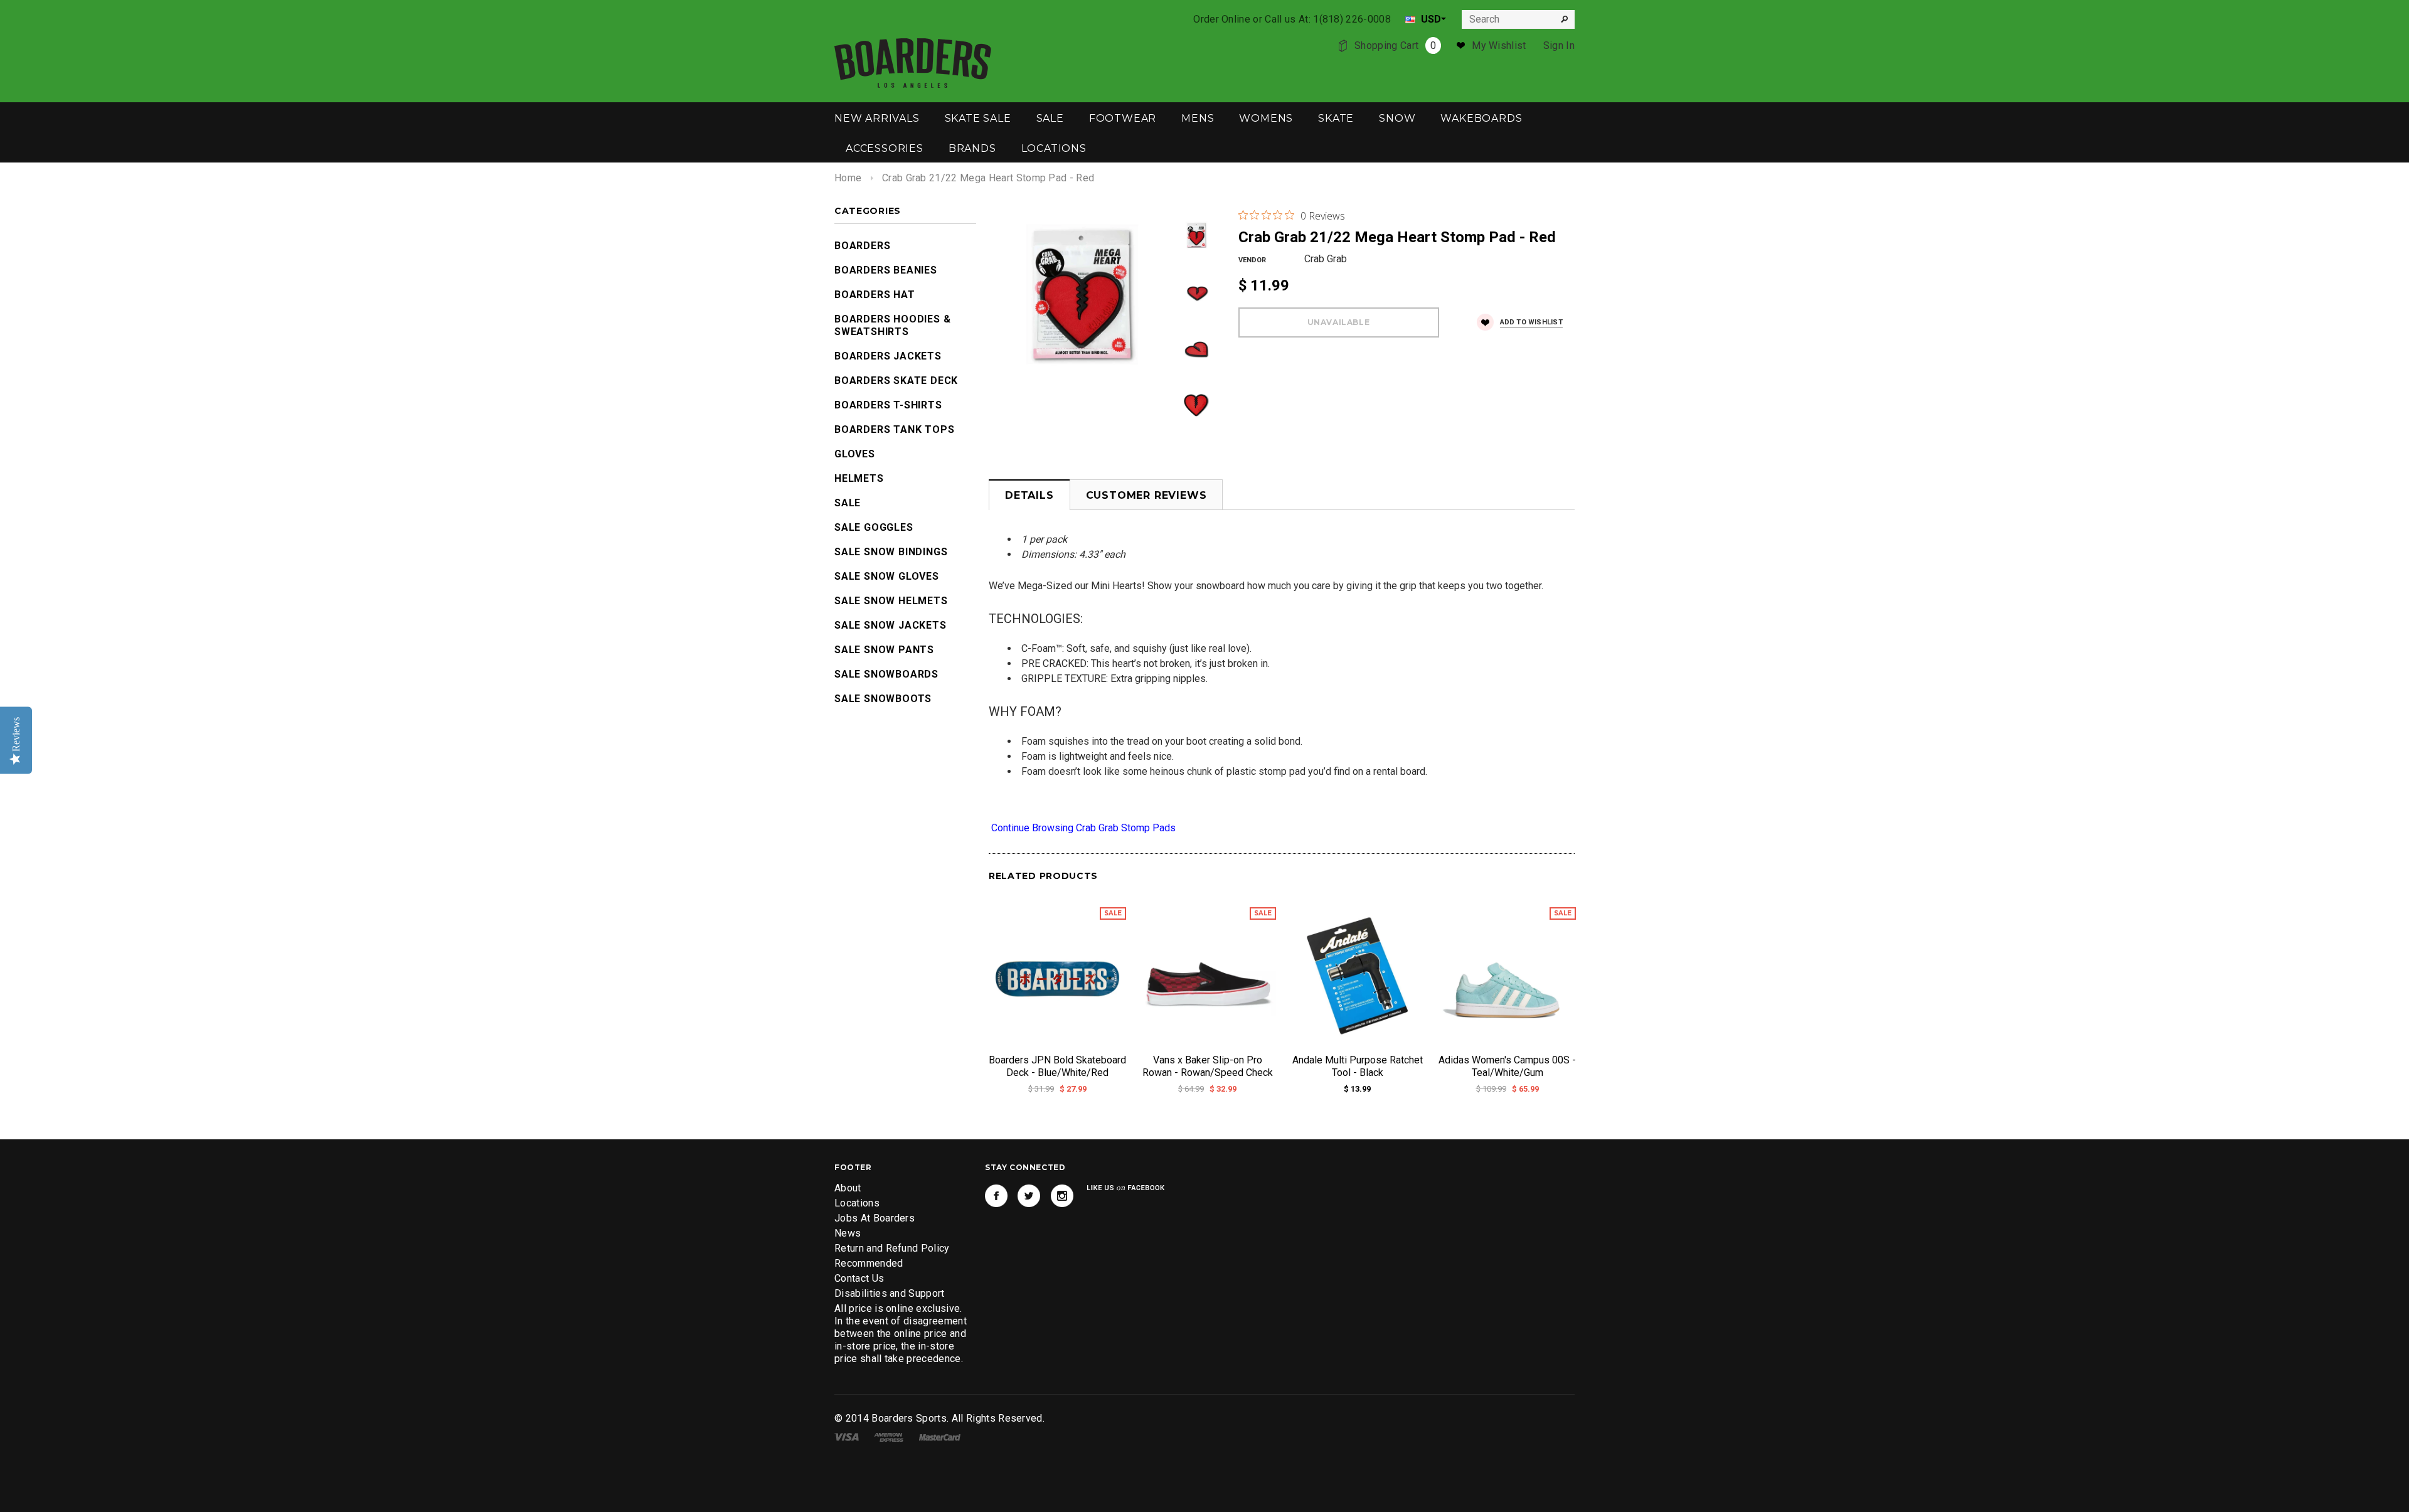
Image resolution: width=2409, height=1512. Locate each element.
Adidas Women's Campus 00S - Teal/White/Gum (1507, 1066)
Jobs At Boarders (875, 1218)
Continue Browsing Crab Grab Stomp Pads (1082, 828)
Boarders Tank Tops (894, 429)
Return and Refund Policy (892, 1248)
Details (1029, 495)
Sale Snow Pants (884, 650)
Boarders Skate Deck (896, 381)
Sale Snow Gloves (887, 576)
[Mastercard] (940, 1436)
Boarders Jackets (888, 356)
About (848, 1188)
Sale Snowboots (883, 699)
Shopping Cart (1395, 45)
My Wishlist (1499, 45)
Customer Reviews (1146, 495)
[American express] (889, 1436)
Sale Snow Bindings (891, 552)
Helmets (859, 478)
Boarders (862, 246)
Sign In (1559, 45)
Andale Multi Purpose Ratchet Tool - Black (1358, 1066)
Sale (848, 503)
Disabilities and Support (890, 1293)
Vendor (1252, 260)
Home (848, 178)
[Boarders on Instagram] (1062, 1196)
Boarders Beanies (886, 270)
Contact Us (859, 1278)
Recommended (869, 1263)
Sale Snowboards (886, 674)
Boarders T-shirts (888, 405)
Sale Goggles (874, 527)
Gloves (855, 454)
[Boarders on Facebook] (996, 1196)
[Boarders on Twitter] (1029, 1196)
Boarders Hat (875, 295)
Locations (857, 1203)
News (848, 1233)
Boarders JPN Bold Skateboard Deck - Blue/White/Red (1057, 1066)
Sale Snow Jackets (891, 625)
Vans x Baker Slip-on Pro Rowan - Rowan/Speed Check (1208, 1066)
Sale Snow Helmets (891, 601)
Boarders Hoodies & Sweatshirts (892, 325)
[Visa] (847, 1436)
